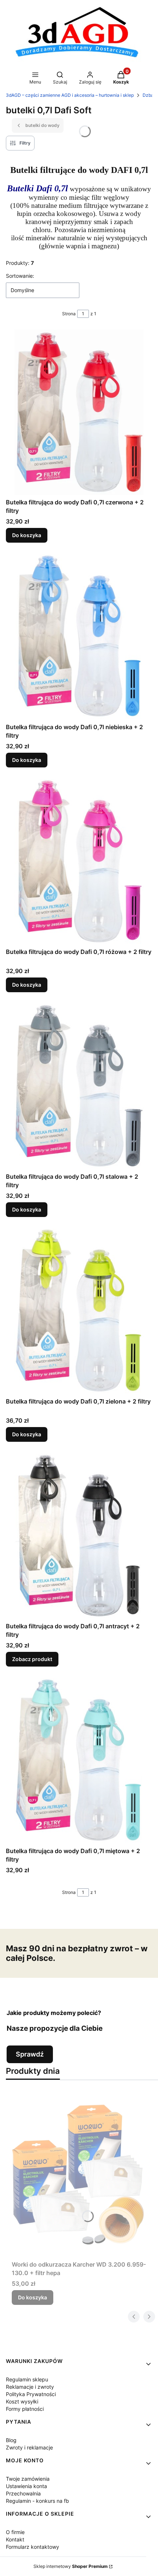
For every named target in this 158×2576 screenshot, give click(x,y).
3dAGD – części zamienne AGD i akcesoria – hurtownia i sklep (70, 95)
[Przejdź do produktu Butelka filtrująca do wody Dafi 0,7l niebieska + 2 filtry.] (79, 637)
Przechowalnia (23, 2493)
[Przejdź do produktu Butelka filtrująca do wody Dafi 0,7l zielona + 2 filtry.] (79, 1312)
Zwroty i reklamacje (29, 2447)
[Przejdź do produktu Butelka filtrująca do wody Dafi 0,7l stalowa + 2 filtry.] (79, 1087)
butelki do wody (42, 125)
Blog (11, 2440)
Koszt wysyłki (22, 2401)
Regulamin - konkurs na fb (37, 2501)
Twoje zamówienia (28, 2479)
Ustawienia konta (26, 2486)
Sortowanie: (20, 276)
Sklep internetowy (71, 2566)
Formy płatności (25, 2409)
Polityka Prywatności (31, 2394)
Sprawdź (30, 2054)
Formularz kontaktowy (33, 2547)
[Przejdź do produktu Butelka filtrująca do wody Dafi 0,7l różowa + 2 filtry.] (79, 862)
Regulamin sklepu (27, 2379)
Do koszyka (27, 535)
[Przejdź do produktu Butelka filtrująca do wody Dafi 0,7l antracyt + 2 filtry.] (79, 1536)
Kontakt (15, 2539)
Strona (69, 314)
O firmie (15, 2532)
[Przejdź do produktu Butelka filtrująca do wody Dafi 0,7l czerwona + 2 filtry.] (79, 412)
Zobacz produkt (32, 1659)
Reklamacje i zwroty (30, 2387)
